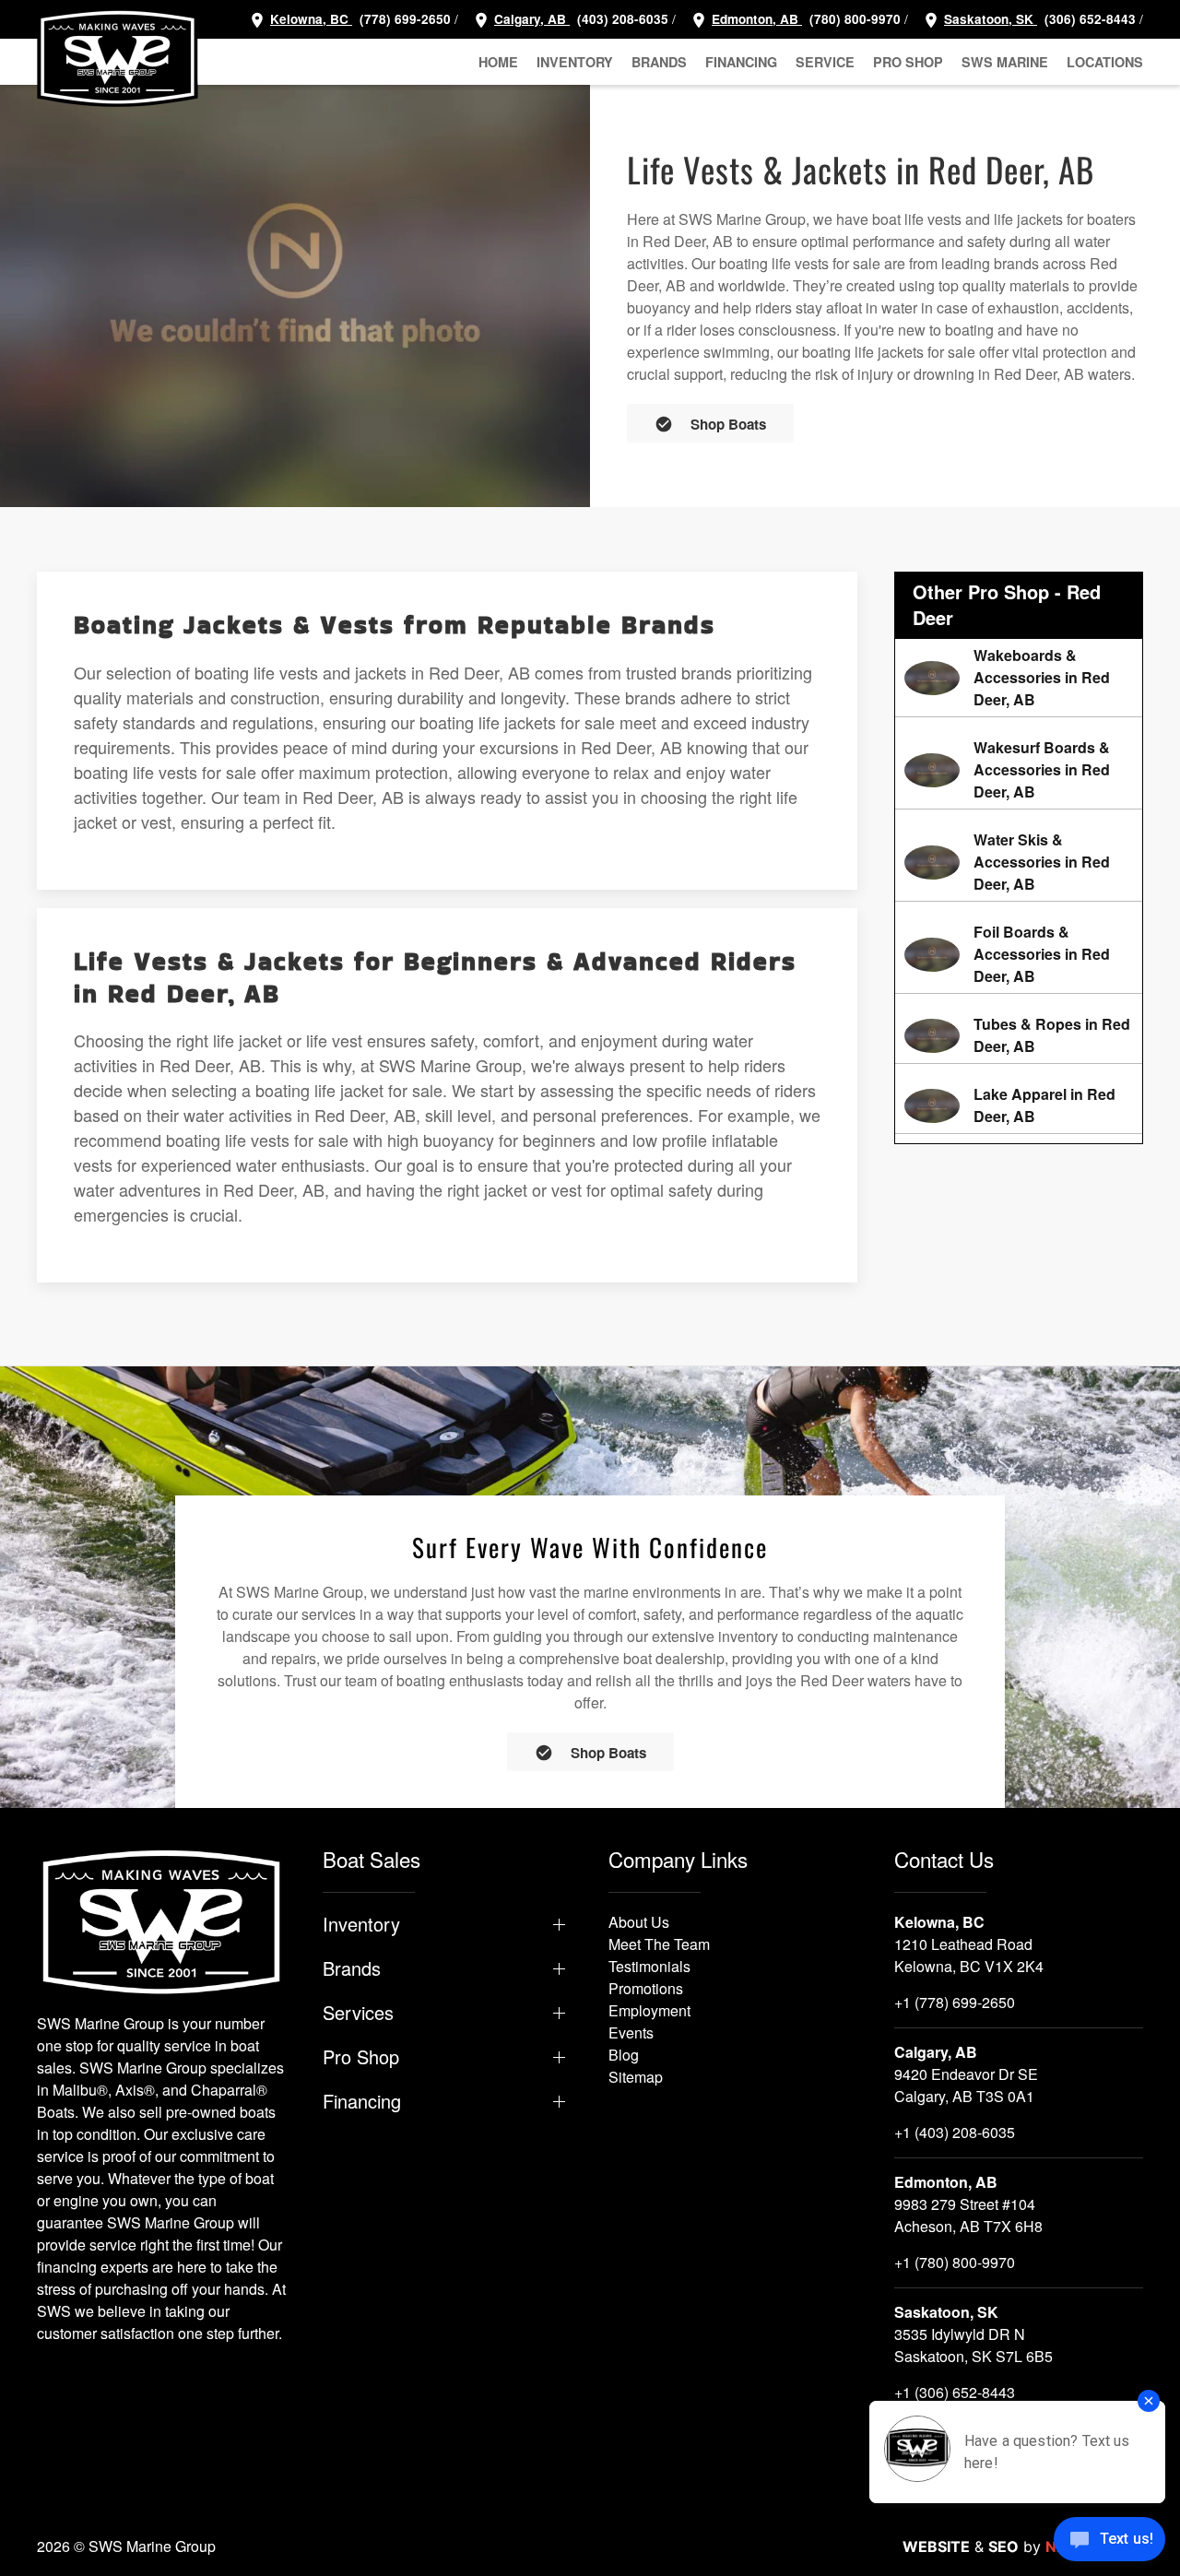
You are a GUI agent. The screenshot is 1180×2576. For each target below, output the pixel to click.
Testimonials (649, 1966)
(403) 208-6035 (621, 19)
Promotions (646, 1988)
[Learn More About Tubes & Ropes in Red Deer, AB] (1019, 1035)
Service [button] (825, 62)
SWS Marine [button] (1005, 62)
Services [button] (358, 2013)
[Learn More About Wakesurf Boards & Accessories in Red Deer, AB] (1019, 770)
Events (631, 2032)
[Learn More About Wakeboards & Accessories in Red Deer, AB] (1019, 678)
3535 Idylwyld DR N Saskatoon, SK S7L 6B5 (973, 2345)
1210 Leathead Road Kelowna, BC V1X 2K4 (969, 1955)
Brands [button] (659, 62)
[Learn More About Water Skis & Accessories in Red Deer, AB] (1019, 862)
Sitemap (636, 2077)
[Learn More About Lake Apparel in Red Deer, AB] (1019, 1105)
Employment (649, 2010)
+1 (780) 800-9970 (955, 2262)
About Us (639, 1922)
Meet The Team (659, 1944)
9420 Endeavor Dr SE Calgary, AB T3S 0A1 (966, 2085)
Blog (624, 2055)
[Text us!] (1109, 2541)
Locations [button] (1105, 62)
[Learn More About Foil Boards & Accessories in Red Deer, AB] (1019, 954)
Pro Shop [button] (908, 62)
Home (498, 62)
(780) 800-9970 (853, 19)
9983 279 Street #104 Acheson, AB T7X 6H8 (968, 2215)
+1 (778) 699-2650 (955, 2002)
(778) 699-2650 (405, 19)
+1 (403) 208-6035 (955, 2132)
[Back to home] (118, 57)
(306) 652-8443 (1088, 19)
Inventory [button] (575, 62)
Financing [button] (741, 62)
